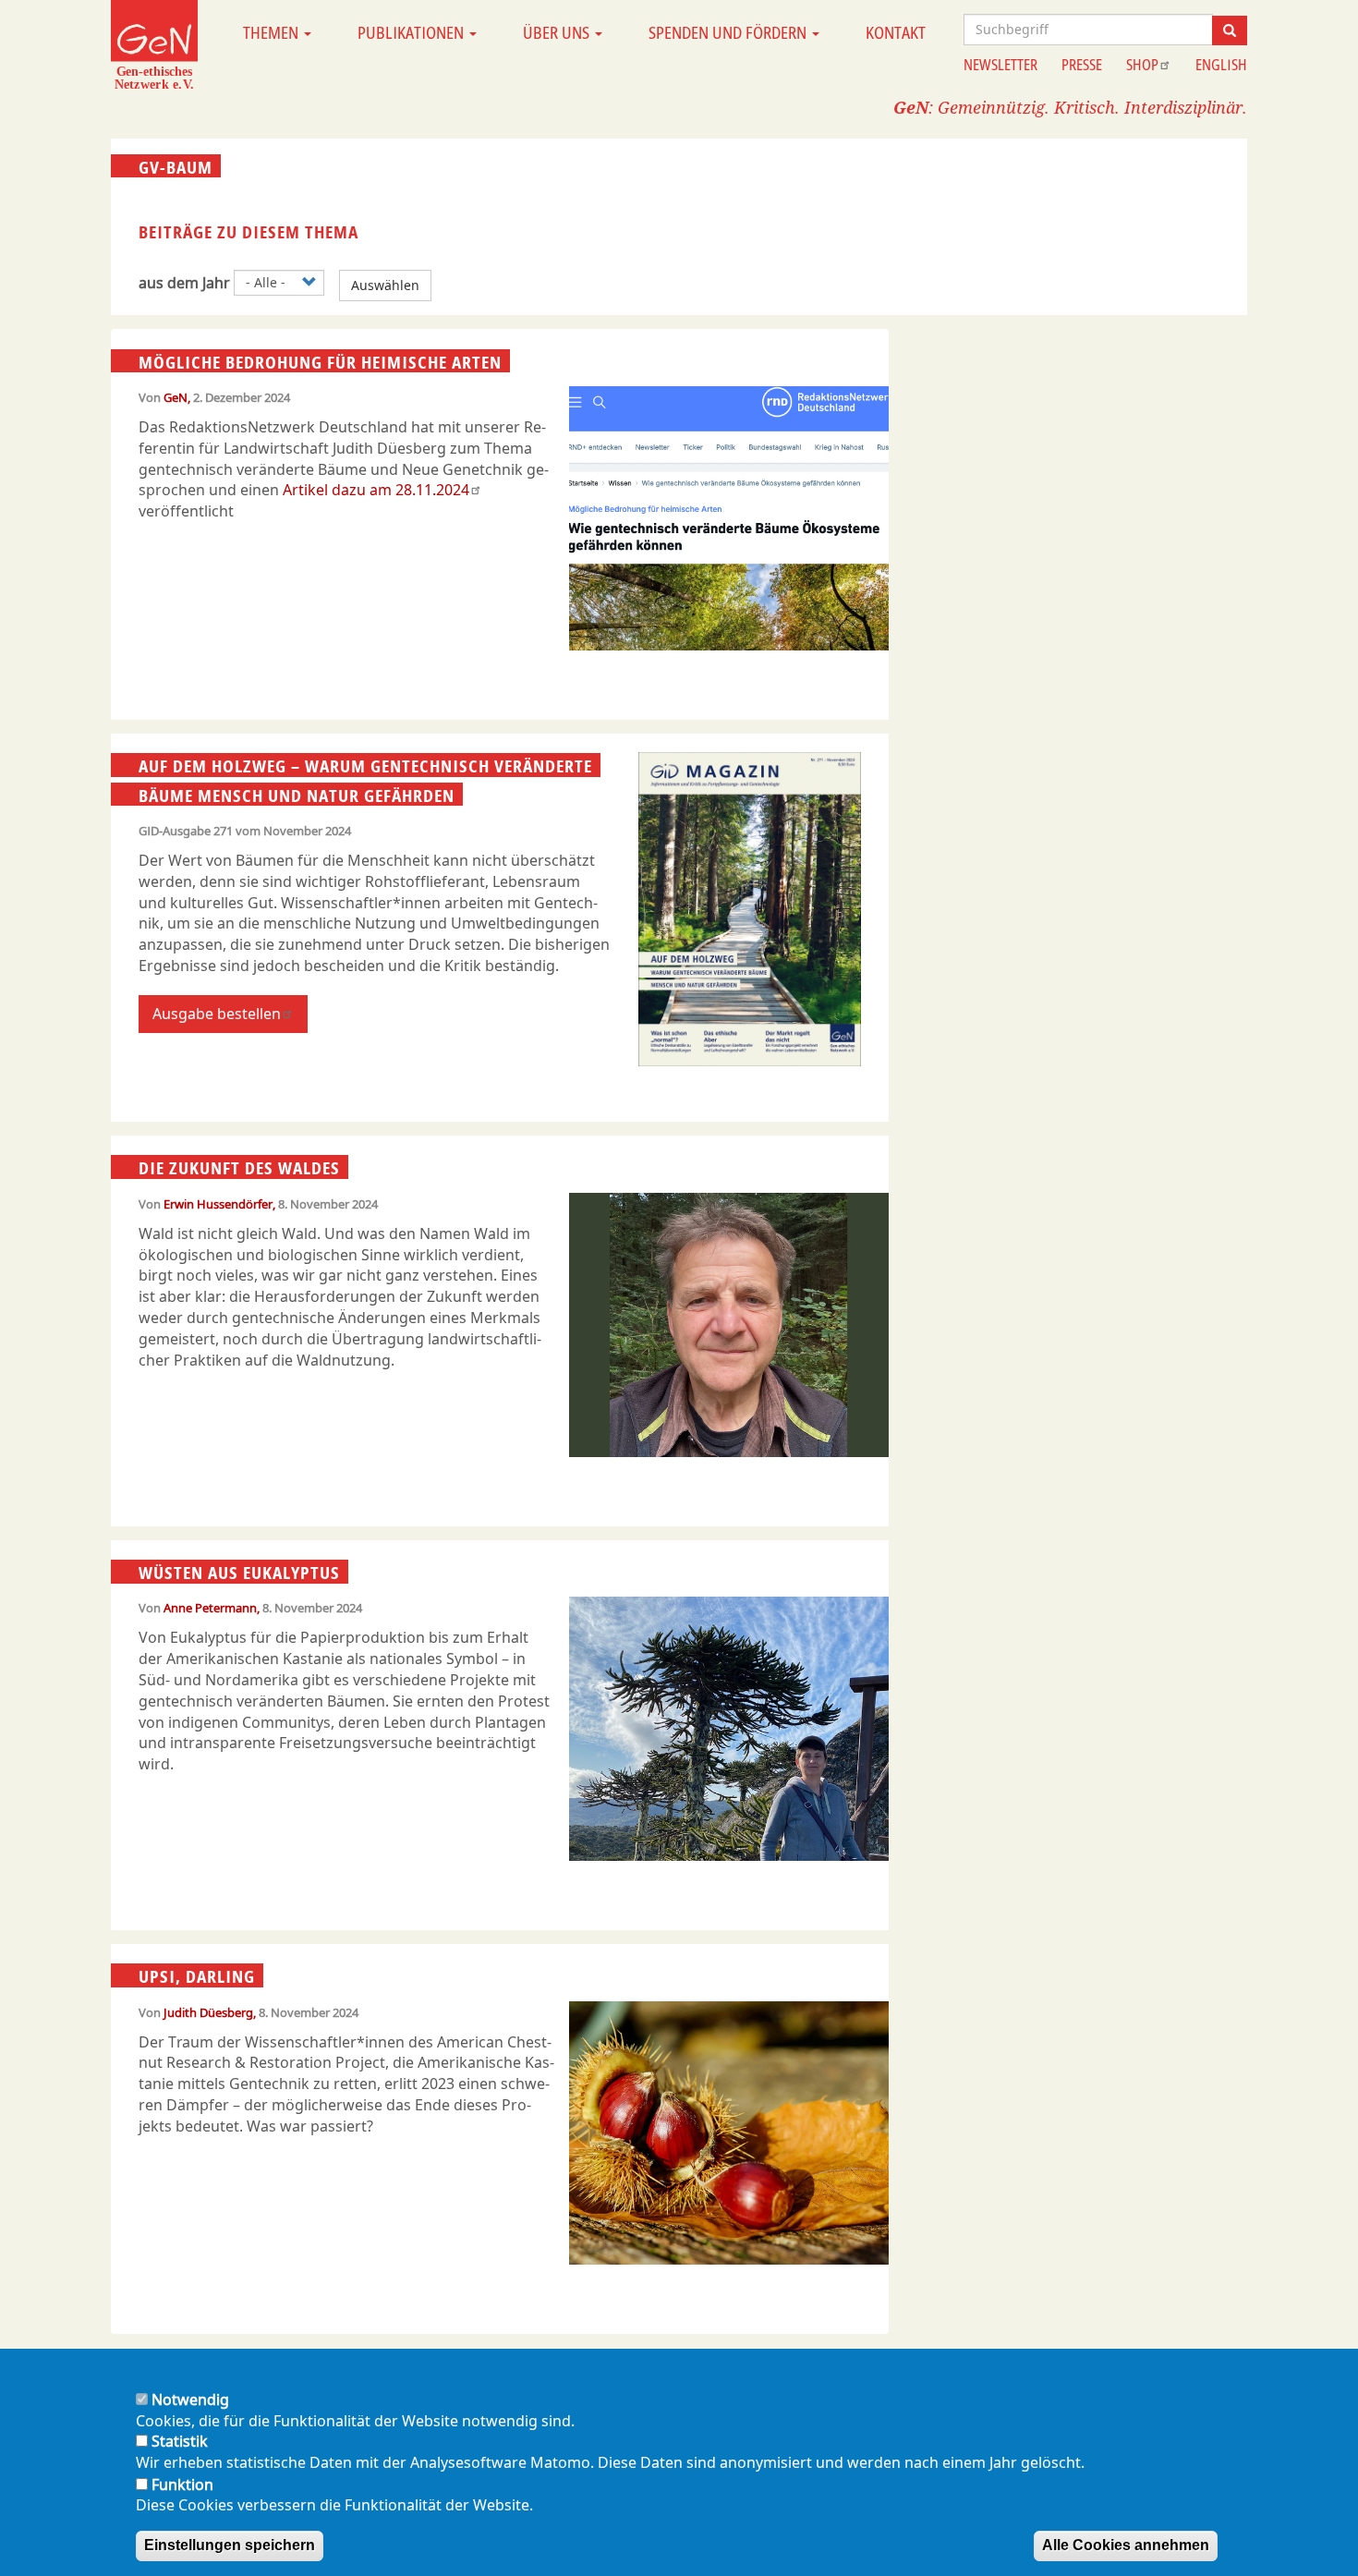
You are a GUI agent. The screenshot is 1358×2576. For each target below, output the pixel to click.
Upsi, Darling (197, 1976)
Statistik (180, 2442)
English (1221, 65)
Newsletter (1000, 65)
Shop (1142, 65)
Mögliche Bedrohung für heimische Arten (320, 361)
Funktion (182, 2484)
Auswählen (385, 285)
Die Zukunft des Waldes (239, 1168)
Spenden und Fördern (729, 32)
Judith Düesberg (208, 2012)
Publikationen (412, 32)
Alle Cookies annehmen (1126, 2545)
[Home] (154, 44)
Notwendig (190, 2400)
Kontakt (896, 32)
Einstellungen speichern (230, 2545)
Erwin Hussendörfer (218, 1204)
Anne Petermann (210, 1608)
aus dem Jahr (184, 283)
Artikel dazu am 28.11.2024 (376, 490)
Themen (273, 32)
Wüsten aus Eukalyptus (239, 1573)
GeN (176, 397)
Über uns (558, 32)
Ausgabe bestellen (217, 1014)
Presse (1082, 65)
